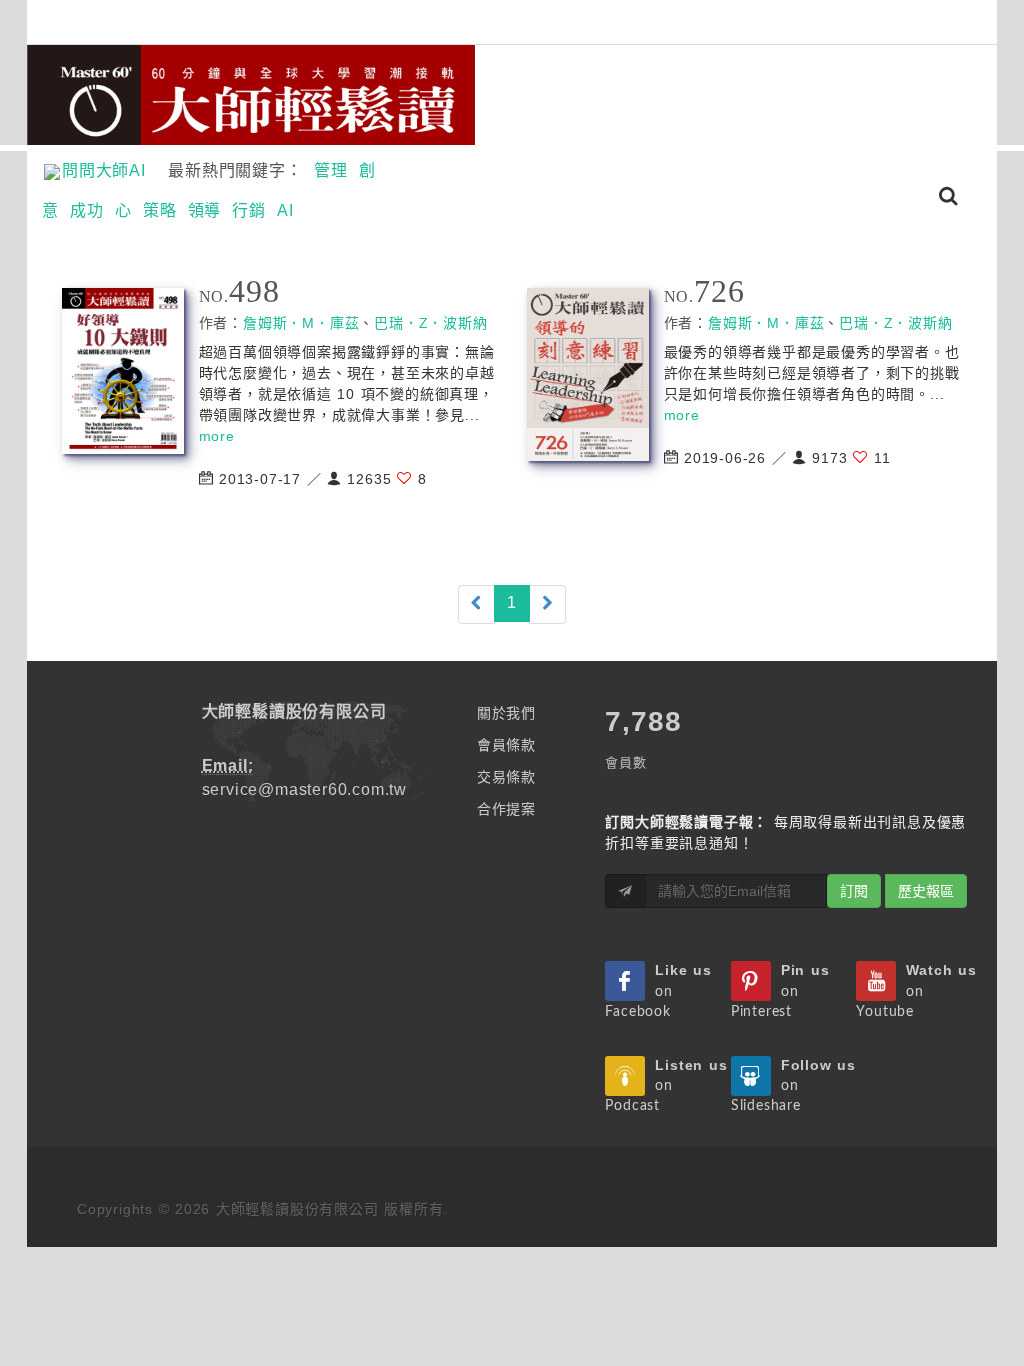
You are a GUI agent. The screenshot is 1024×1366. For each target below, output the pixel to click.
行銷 (249, 210)
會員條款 (506, 745)
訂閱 (854, 891)
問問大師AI (112, 170)
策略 (160, 210)
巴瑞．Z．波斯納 (430, 323)
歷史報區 (926, 891)
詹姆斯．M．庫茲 (301, 323)
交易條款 (506, 777)
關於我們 (506, 713)
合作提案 (506, 809)
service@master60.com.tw (304, 789)
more (217, 436)
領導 (205, 210)
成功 (87, 210)
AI (285, 210)
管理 (331, 170)
